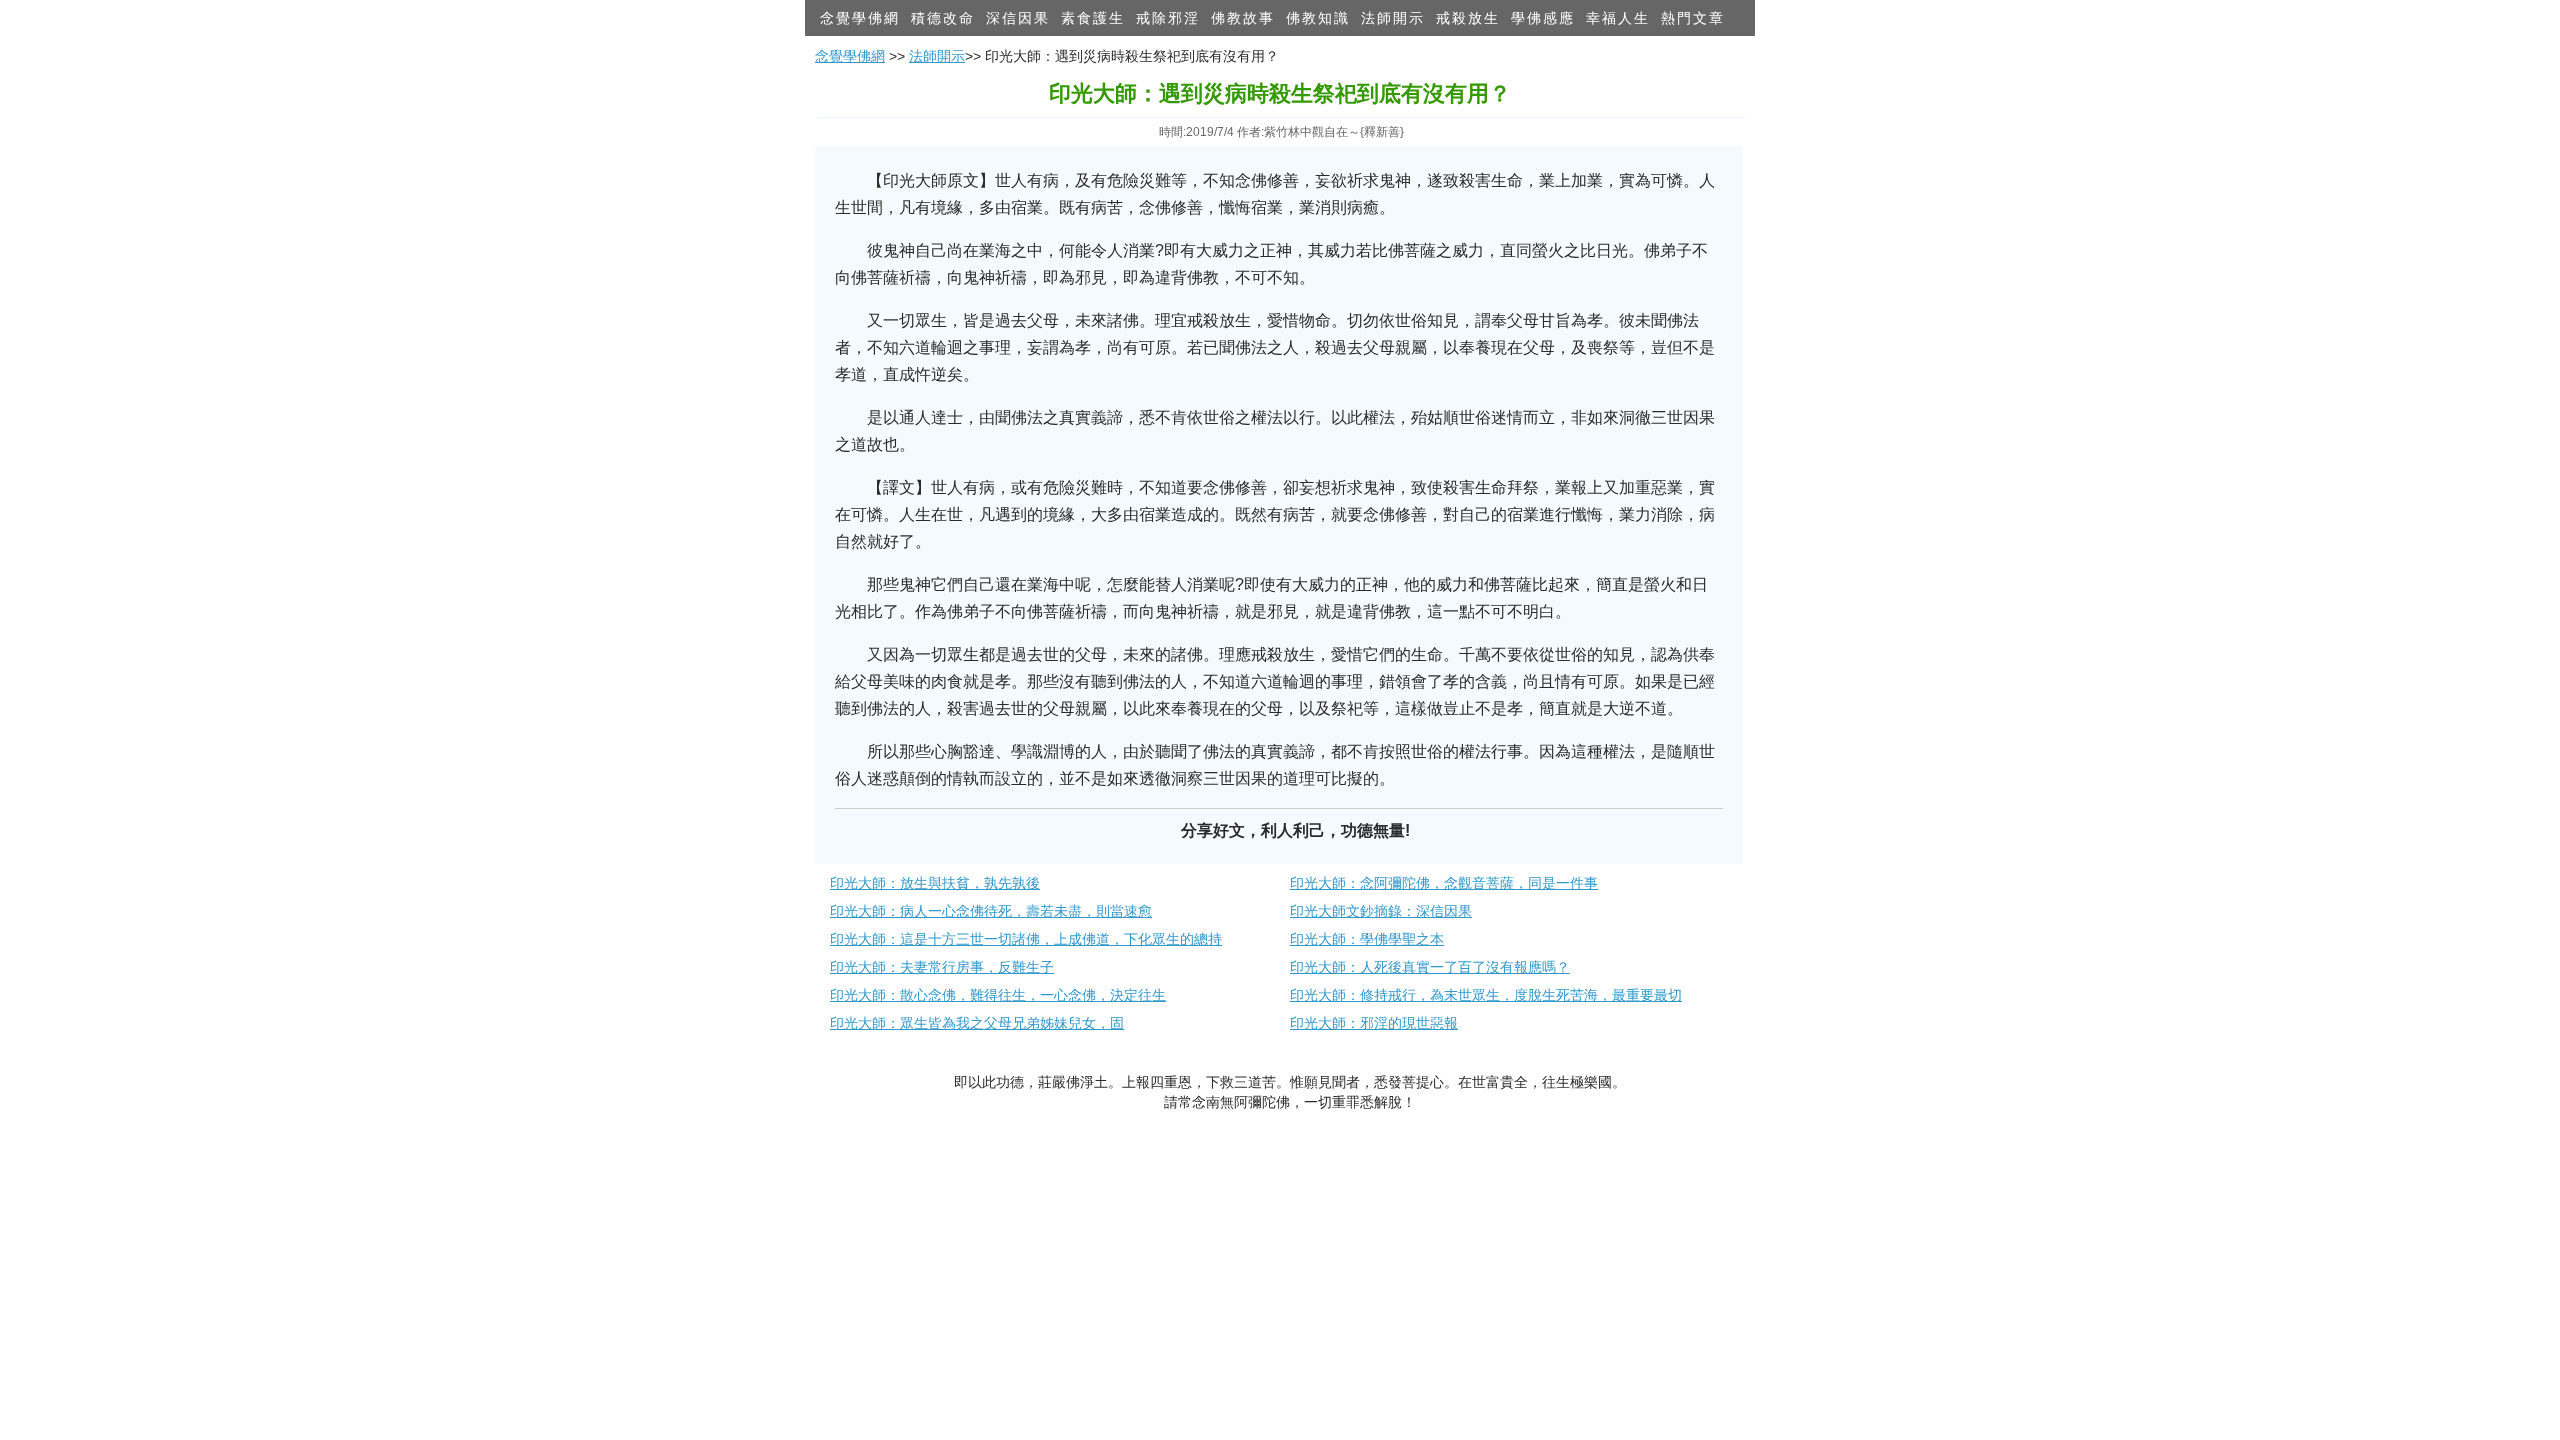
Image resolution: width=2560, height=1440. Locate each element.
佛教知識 (1318, 18)
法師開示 (1393, 18)
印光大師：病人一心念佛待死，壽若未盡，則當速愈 (991, 911)
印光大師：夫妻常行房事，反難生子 (942, 967)
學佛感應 (1543, 18)
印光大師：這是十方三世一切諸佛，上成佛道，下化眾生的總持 (1026, 939)
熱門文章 (1693, 18)
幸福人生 (1618, 18)
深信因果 (1018, 18)
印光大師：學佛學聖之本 (1367, 939)
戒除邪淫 (1168, 18)
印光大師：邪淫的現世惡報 (1374, 1023)
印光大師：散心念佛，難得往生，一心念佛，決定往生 (998, 995)
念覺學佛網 (860, 18)
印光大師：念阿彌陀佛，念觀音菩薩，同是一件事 (1444, 883)
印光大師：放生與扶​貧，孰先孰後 (935, 883)
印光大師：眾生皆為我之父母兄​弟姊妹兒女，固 (977, 1023)
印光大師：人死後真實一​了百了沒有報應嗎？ (1430, 967)
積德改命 (943, 18)
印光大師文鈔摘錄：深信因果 (1381, 911)
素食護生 (1093, 18)
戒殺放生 (1468, 18)
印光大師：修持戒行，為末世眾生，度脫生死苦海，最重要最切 (1486, 995)
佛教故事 (1243, 18)
